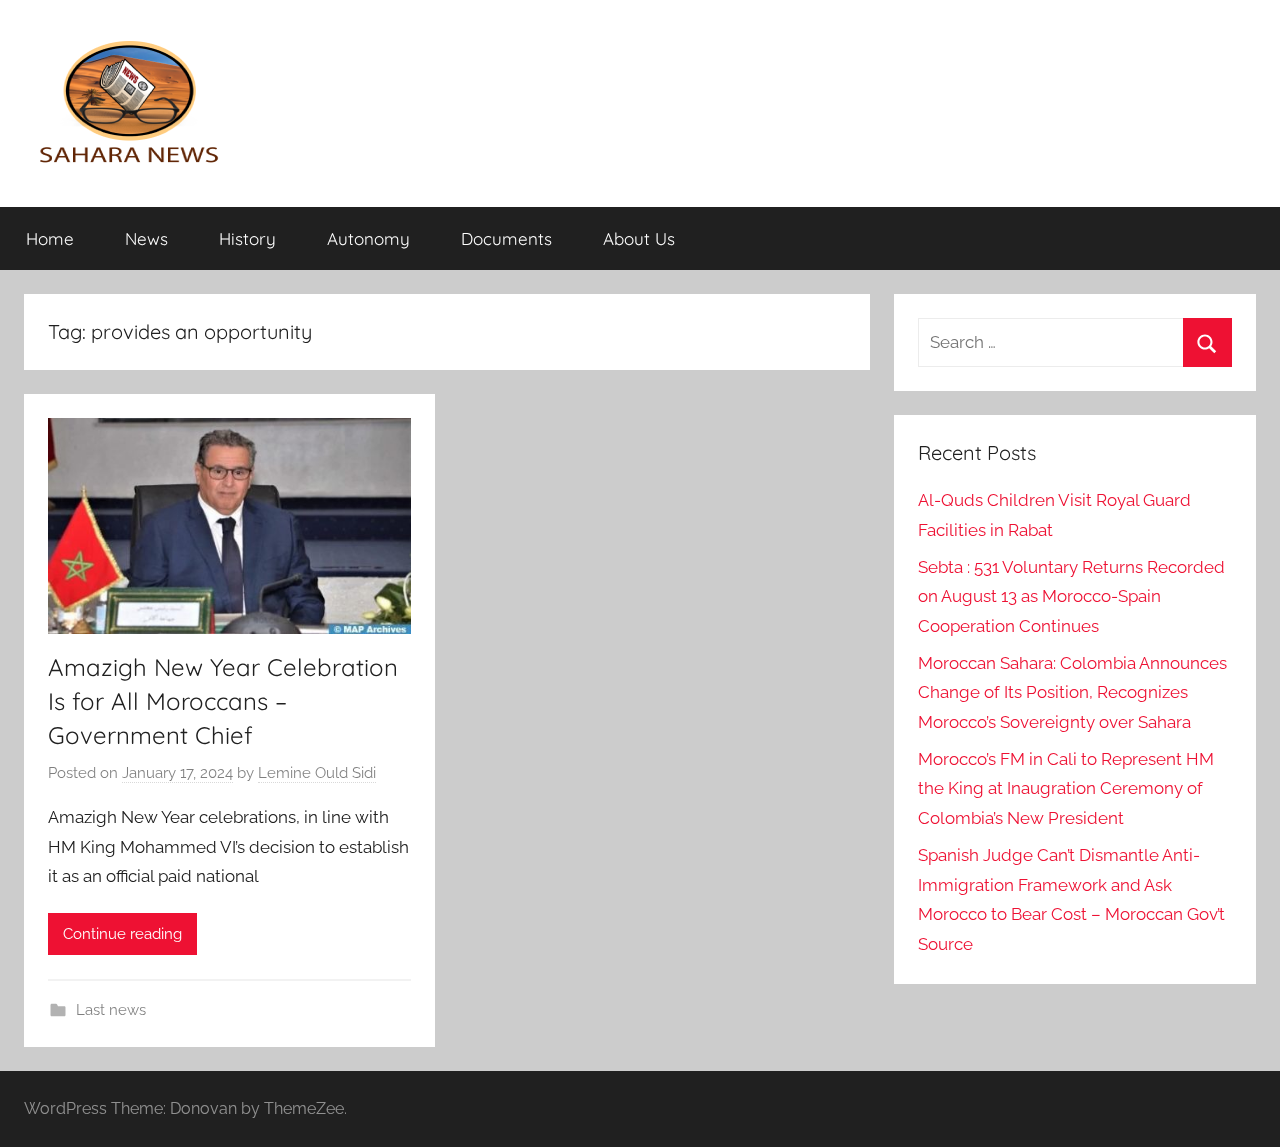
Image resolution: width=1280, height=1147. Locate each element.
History (247, 238)
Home (50, 238)
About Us (639, 238)
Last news (111, 1010)
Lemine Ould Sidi (317, 773)
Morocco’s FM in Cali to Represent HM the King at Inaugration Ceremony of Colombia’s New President (1066, 789)
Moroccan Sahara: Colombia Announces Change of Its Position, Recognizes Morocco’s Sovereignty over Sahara (1072, 693)
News (146, 238)
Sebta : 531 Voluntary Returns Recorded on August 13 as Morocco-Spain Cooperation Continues (1071, 597)
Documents (506, 238)
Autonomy (368, 238)
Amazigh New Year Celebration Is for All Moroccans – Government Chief (223, 700)
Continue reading (122, 934)
